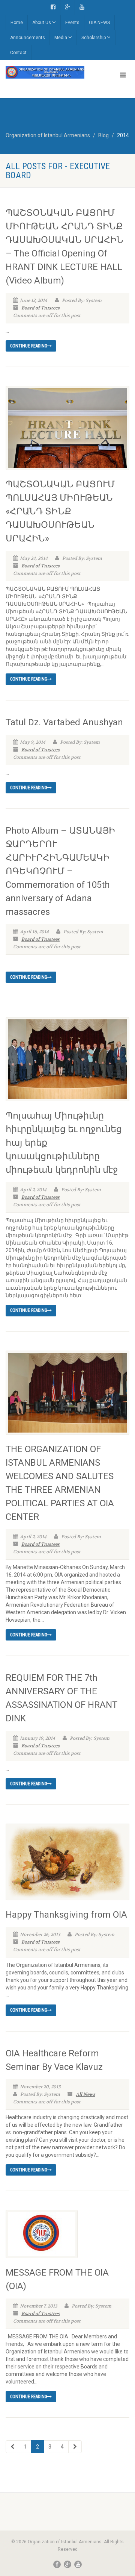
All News (85, 2094)
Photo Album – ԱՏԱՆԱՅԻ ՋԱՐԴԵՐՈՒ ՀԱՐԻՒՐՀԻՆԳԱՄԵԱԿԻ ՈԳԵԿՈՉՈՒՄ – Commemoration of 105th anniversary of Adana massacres (60, 871)
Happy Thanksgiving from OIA (66, 1915)
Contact (18, 53)
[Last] (75, 2447)
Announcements (28, 38)
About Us (42, 23)
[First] (12, 2447)
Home (17, 23)
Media (61, 38)
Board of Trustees (40, 308)
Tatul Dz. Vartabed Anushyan (64, 722)
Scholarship (94, 38)
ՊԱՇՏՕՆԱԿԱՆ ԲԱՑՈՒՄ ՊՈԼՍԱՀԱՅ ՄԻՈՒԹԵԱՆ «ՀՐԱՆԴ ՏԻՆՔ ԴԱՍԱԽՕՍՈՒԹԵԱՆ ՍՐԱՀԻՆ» (60, 511)
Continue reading (29, 346)
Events (72, 23)
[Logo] (45, 72)
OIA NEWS (99, 23)
